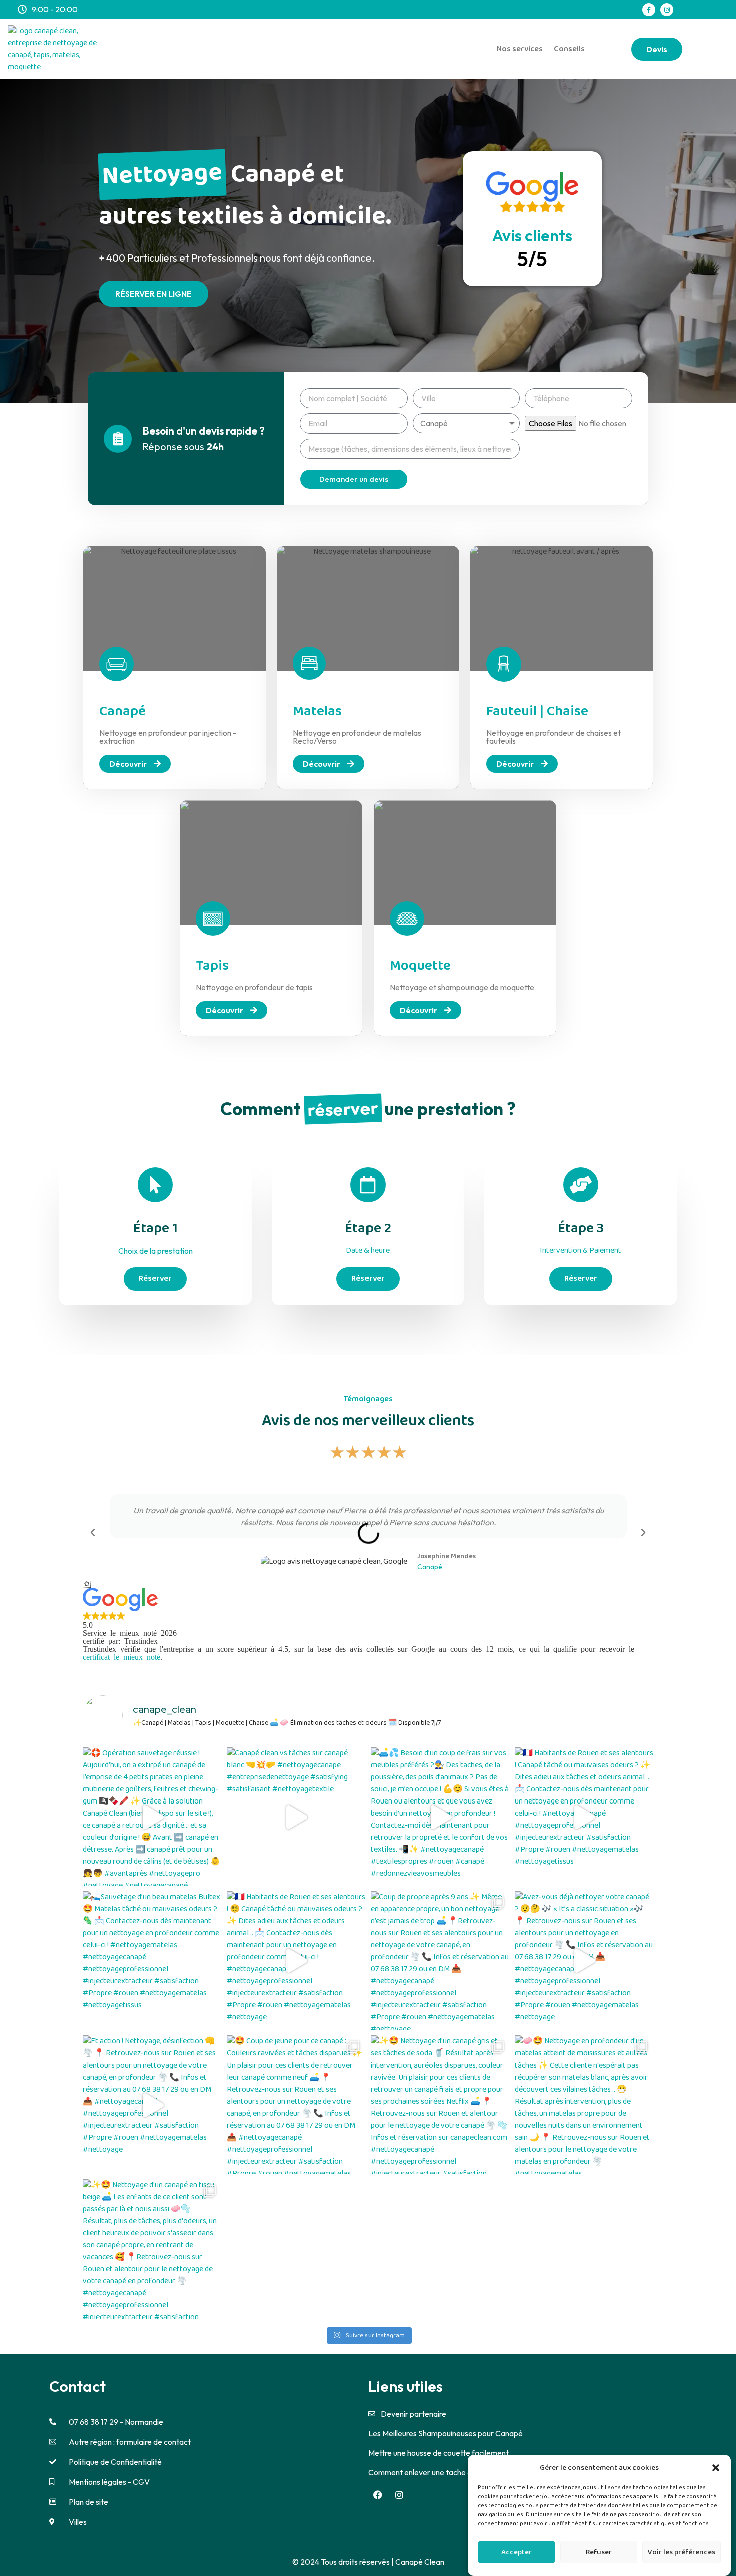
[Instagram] (667, 10)
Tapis (212, 966)
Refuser (599, 2552)
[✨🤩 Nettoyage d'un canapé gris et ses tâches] (440, 2105)
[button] (716, 2468)
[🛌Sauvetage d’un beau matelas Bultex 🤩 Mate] (152, 1961)
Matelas (317, 712)
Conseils (569, 49)
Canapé (122, 712)
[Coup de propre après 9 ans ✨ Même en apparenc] (440, 1961)
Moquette (420, 966)
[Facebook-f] (649, 10)
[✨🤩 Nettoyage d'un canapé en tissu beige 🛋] (152, 2249)
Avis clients (532, 235)
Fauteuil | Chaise (537, 712)
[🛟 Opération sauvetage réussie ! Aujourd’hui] (152, 1817)
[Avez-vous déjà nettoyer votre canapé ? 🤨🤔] (584, 1961)
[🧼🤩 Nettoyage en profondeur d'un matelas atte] (584, 2105)
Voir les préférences (682, 2552)
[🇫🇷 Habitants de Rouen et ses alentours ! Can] (584, 1817)
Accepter (516, 2552)
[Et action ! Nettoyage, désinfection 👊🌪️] (152, 2105)
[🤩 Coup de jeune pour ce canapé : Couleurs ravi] (296, 2105)
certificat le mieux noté (121, 1656)
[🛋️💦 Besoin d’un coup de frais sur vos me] (440, 1817)
